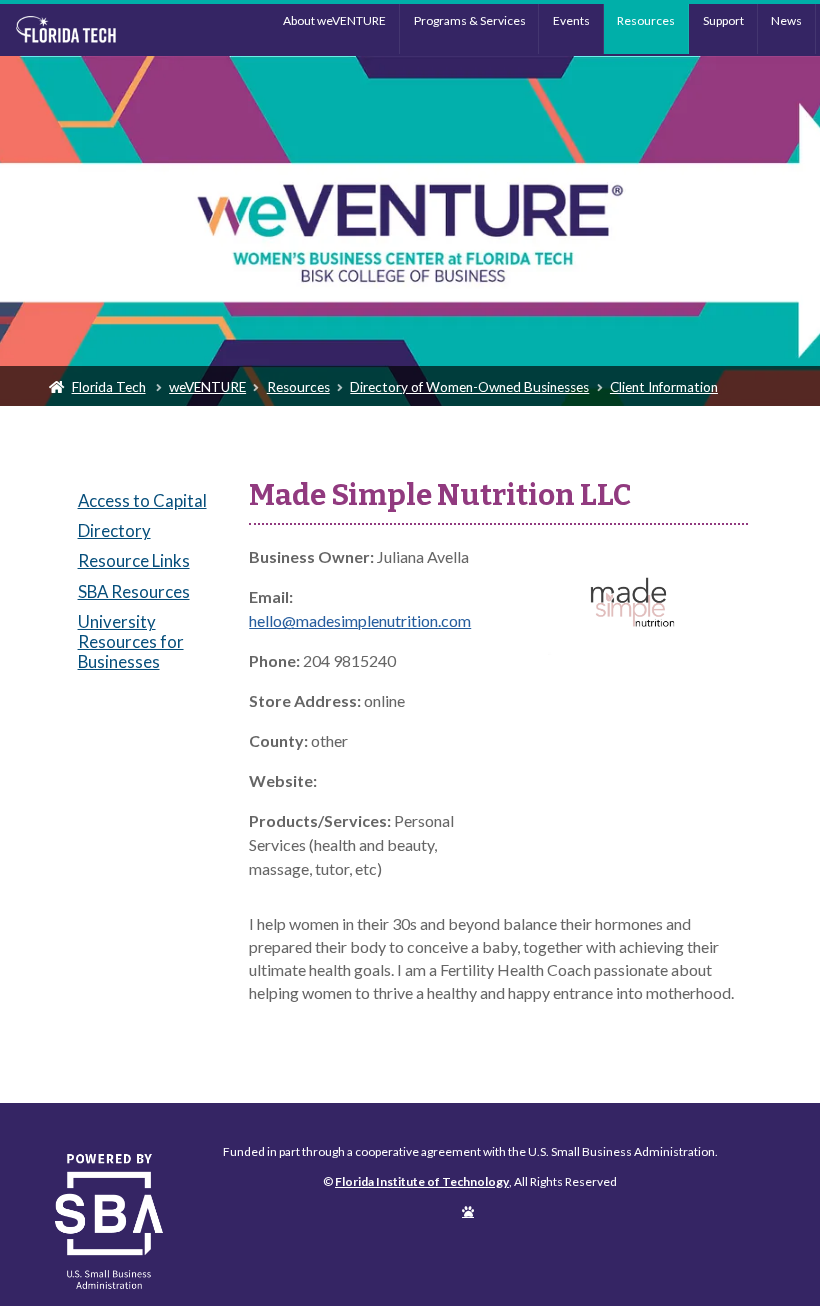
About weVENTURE (334, 20)
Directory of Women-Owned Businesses (469, 387)
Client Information (664, 387)
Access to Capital (142, 500)
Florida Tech (109, 387)
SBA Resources (134, 591)
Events (571, 20)
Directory (114, 530)
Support (723, 20)
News (786, 20)
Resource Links (134, 560)
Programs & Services (470, 20)
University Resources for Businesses (131, 641)
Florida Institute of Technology (105, 30)
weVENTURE (207, 387)
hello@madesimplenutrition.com (360, 620)
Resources (646, 20)
